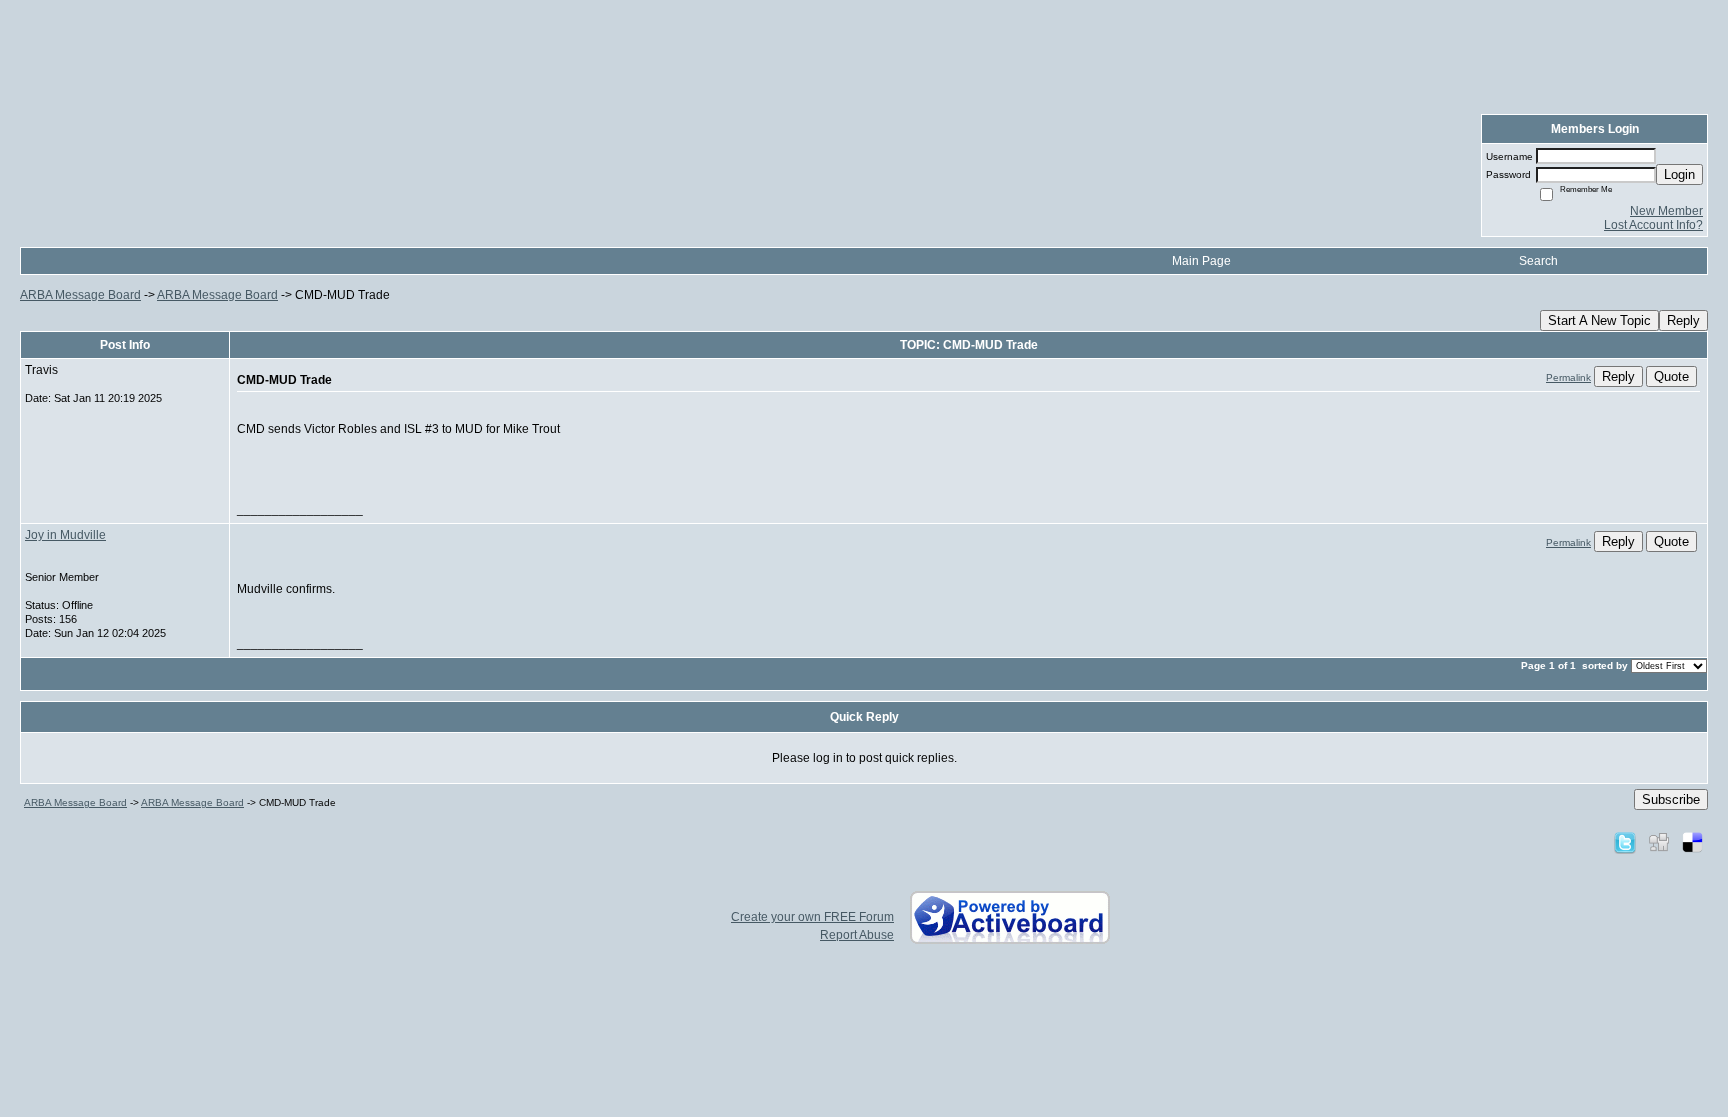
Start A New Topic (1599, 320)
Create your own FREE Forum (812, 917)
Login (1679, 174)
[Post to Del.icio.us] (1692, 842)
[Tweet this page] (1625, 842)
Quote (1671, 376)
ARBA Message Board (80, 295)
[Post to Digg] (1659, 842)
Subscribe (1671, 799)
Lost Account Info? (1653, 225)
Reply (1683, 320)
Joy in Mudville (65, 535)
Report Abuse (857, 935)
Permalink (1568, 377)
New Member (1666, 211)
